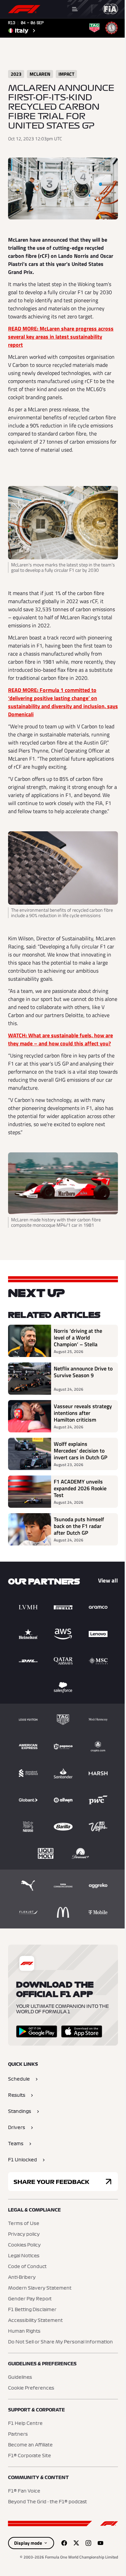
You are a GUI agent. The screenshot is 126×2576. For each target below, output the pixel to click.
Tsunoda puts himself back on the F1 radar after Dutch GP (79, 1526)
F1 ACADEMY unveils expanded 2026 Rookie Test (80, 1488)
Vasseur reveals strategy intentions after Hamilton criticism (83, 1413)
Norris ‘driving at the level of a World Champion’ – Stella (78, 1337)
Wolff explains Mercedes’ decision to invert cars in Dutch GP (80, 1451)
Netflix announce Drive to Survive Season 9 (83, 1372)
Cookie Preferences (31, 2388)
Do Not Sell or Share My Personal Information (60, 2342)
